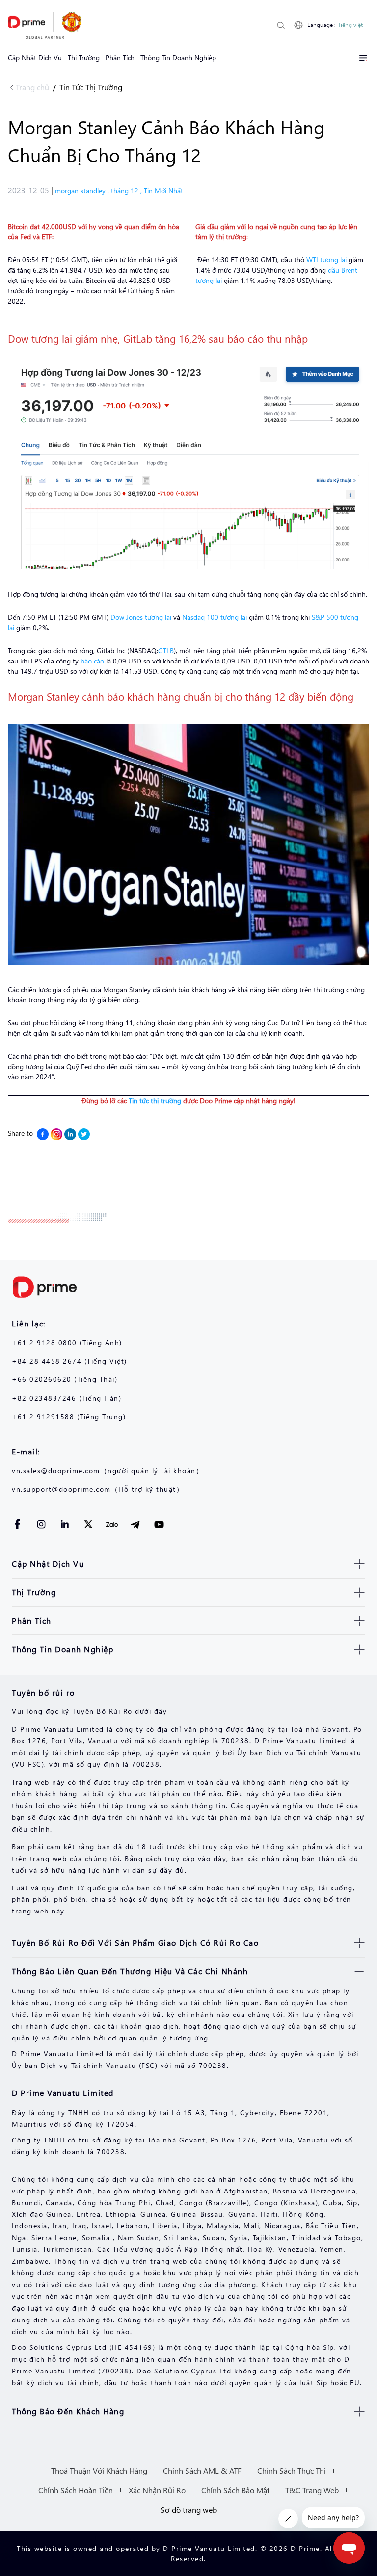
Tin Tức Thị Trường (91, 87)
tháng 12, (127, 191)
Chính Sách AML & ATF (202, 2470)
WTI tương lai (326, 260)
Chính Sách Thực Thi (292, 2470)
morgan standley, (83, 191)
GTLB (166, 650)
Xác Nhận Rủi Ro (157, 2490)
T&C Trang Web (312, 2490)
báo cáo (92, 661)
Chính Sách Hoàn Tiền (76, 2490)
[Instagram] (56, 1134)
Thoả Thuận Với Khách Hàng (99, 2470)
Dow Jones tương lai (141, 617)
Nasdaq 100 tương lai (215, 617)
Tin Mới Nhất (163, 191)
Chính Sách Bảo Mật (235, 2490)
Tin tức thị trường (155, 1101)
